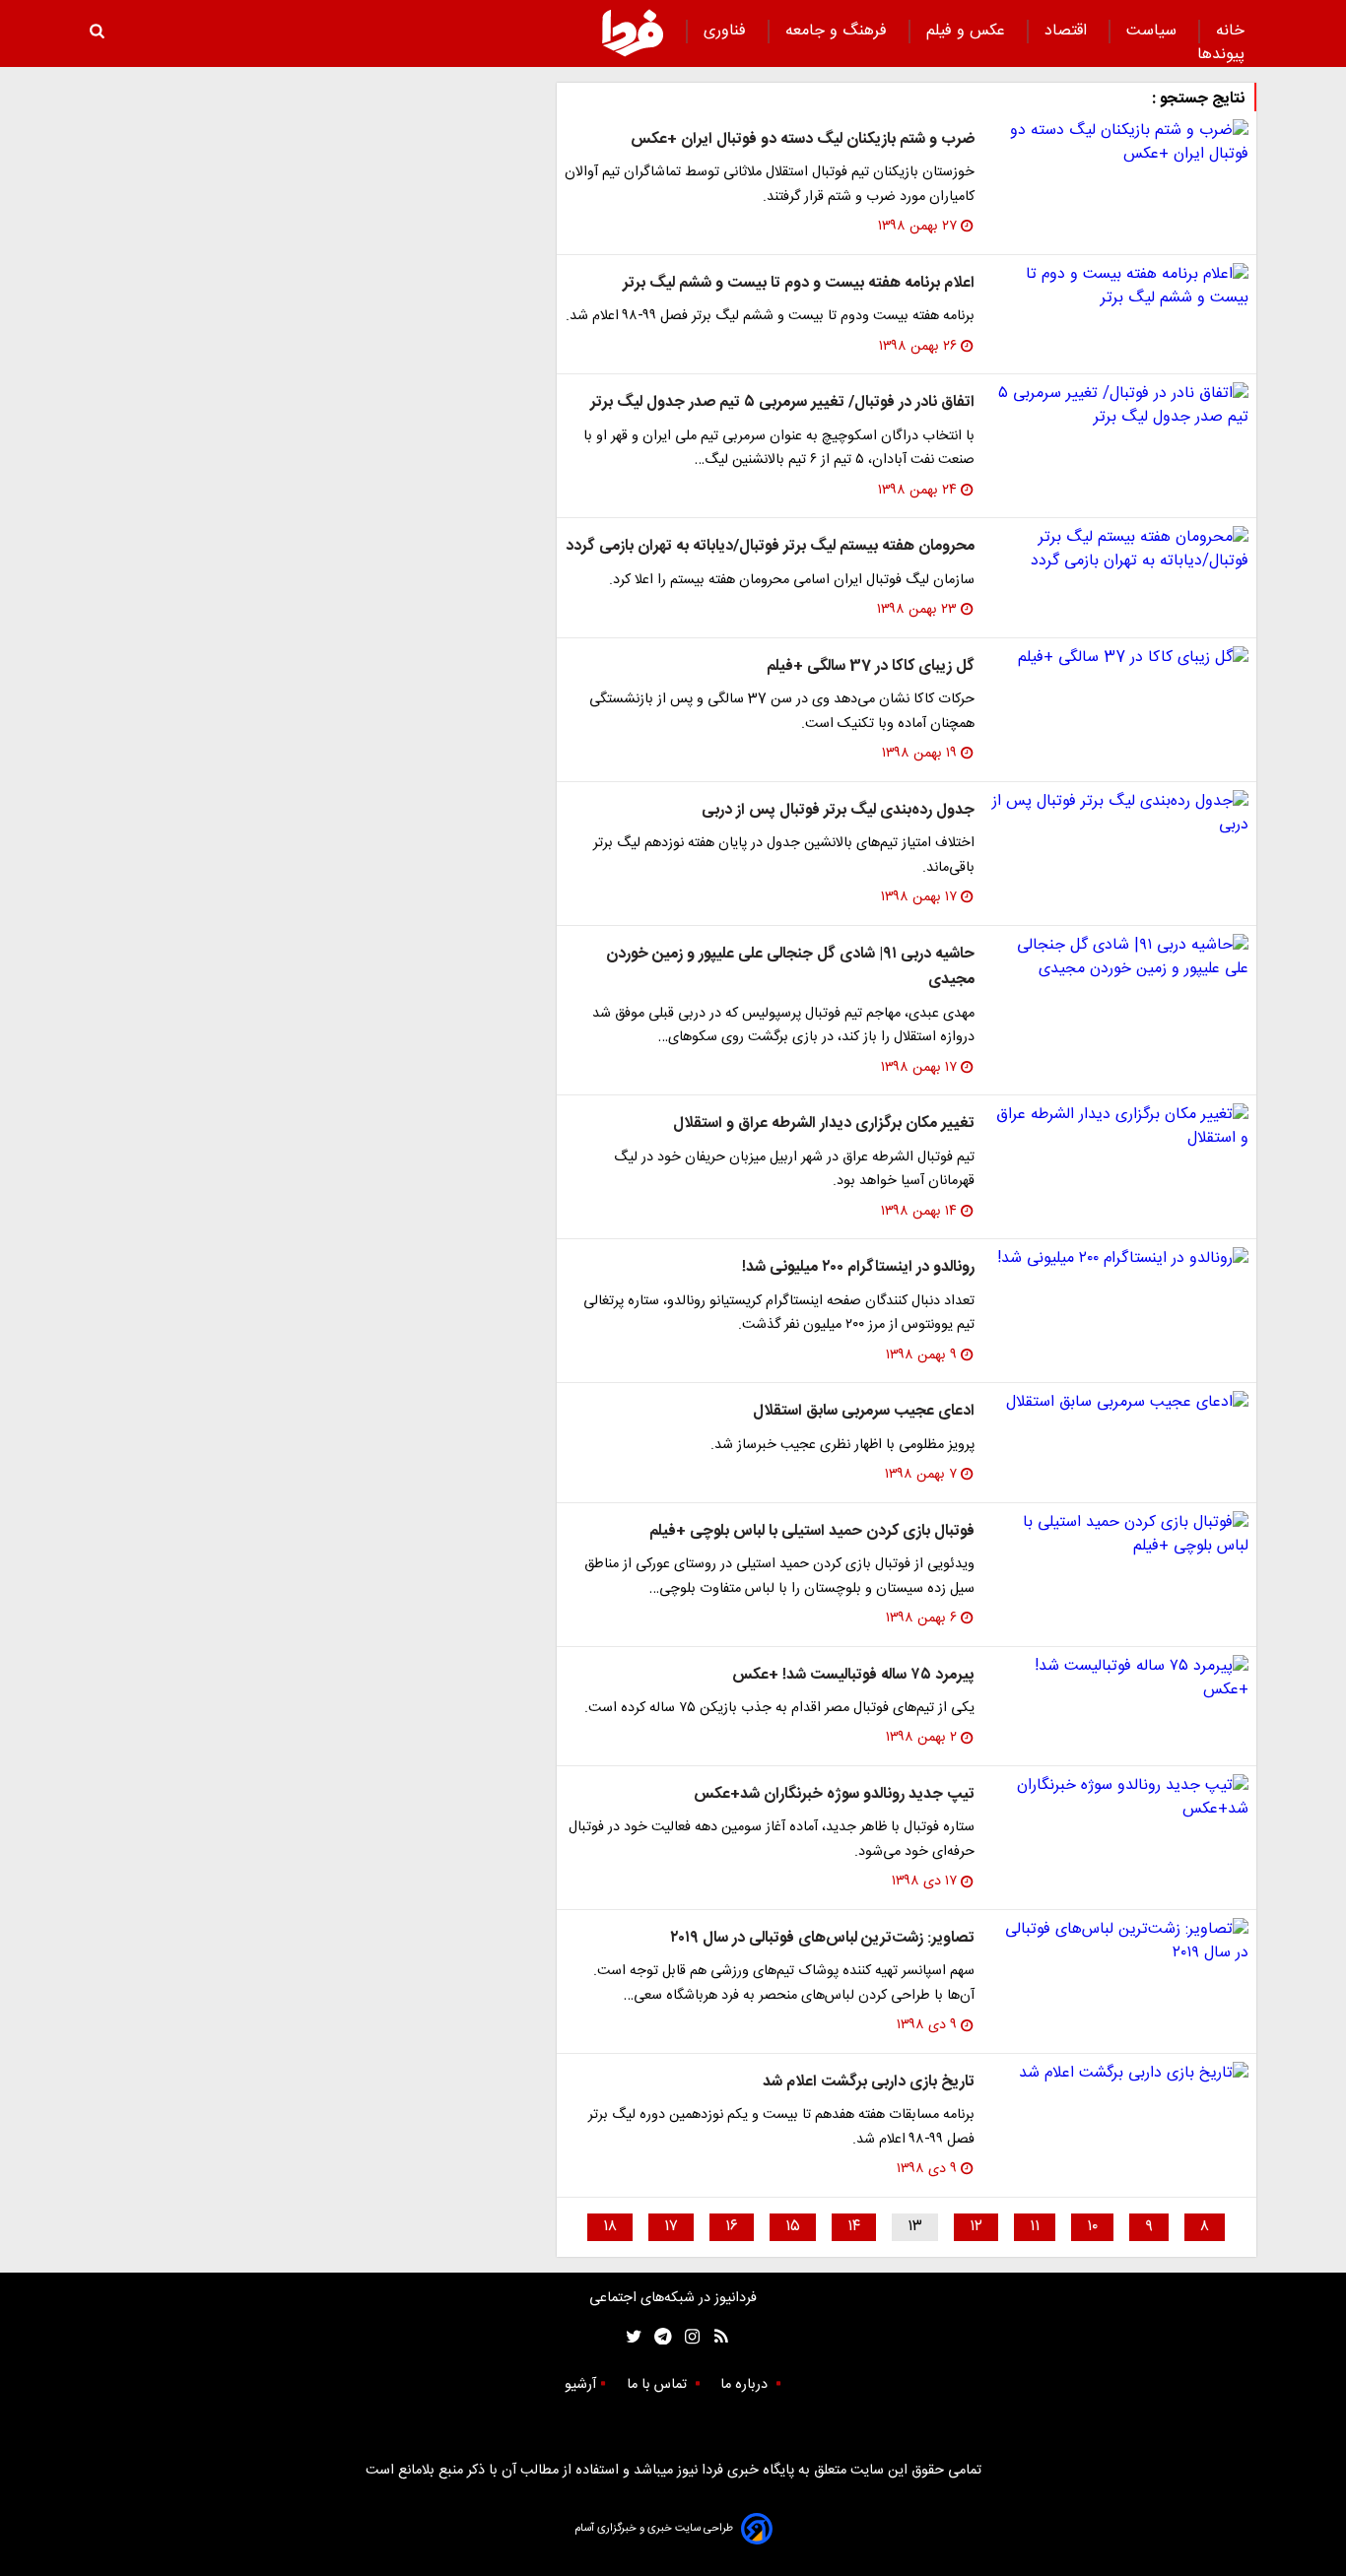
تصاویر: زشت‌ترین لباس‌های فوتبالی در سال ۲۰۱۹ (822, 1938)
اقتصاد (1068, 31)
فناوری (727, 31)
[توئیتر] (630, 2337)
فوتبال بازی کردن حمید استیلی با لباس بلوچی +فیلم (812, 1531)
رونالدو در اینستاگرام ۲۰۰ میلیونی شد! (858, 1267)
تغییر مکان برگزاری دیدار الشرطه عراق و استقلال (824, 1123)
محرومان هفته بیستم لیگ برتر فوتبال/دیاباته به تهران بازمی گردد (770, 546)
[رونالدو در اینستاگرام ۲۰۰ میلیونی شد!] (1119, 1259)
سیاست (1154, 31)
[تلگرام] (657, 2337)
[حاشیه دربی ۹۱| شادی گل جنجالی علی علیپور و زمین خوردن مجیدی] (1119, 958)
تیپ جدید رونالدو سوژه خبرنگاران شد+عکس (834, 1794)
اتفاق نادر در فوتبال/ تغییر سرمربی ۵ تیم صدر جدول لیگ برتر (782, 402)
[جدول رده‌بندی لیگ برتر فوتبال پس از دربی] (1119, 814)
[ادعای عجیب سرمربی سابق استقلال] (1119, 1403)
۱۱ (1035, 2227)
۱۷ (671, 2227)
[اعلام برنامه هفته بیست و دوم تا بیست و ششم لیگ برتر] (1119, 287)
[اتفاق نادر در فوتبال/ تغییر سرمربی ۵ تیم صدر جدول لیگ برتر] (1119, 406)
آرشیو (580, 2385)
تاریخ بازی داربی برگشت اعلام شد (869, 2082)
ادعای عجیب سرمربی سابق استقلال (864, 1411)
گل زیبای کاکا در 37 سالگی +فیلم (871, 666)
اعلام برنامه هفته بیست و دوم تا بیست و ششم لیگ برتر (799, 283)
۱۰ (1092, 2227)
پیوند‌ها (1221, 55)
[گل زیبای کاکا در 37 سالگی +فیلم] (1119, 658)
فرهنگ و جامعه (839, 31)
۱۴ (854, 2227)
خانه (1230, 31)
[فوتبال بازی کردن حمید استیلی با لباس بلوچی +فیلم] (1119, 1535)
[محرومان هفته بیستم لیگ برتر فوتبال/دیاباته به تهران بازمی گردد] (1119, 550)
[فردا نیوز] (633, 33)
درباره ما (746, 2385)
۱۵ (793, 2227)
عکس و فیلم (968, 31)
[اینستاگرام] (687, 2337)
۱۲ (976, 2227)
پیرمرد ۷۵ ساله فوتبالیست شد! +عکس (853, 1675)
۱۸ (610, 2227)
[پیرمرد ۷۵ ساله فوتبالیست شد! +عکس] (1119, 1679)
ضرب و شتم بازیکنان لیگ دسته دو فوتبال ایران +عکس (803, 139)
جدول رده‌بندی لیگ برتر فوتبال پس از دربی (838, 810)
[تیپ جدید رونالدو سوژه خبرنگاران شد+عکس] (1119, 1798)
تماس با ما (659, 2385)
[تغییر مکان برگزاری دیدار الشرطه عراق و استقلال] (1119, 1127)
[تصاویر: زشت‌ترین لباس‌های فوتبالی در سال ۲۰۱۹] (1119, 1942)
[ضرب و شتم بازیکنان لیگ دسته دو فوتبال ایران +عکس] (1119, 143)
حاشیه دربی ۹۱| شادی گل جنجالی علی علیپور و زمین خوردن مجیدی (790, 967)
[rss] (715, 2337)
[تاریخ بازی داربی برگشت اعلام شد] (1119, 2074)
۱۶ (732, 2227)
